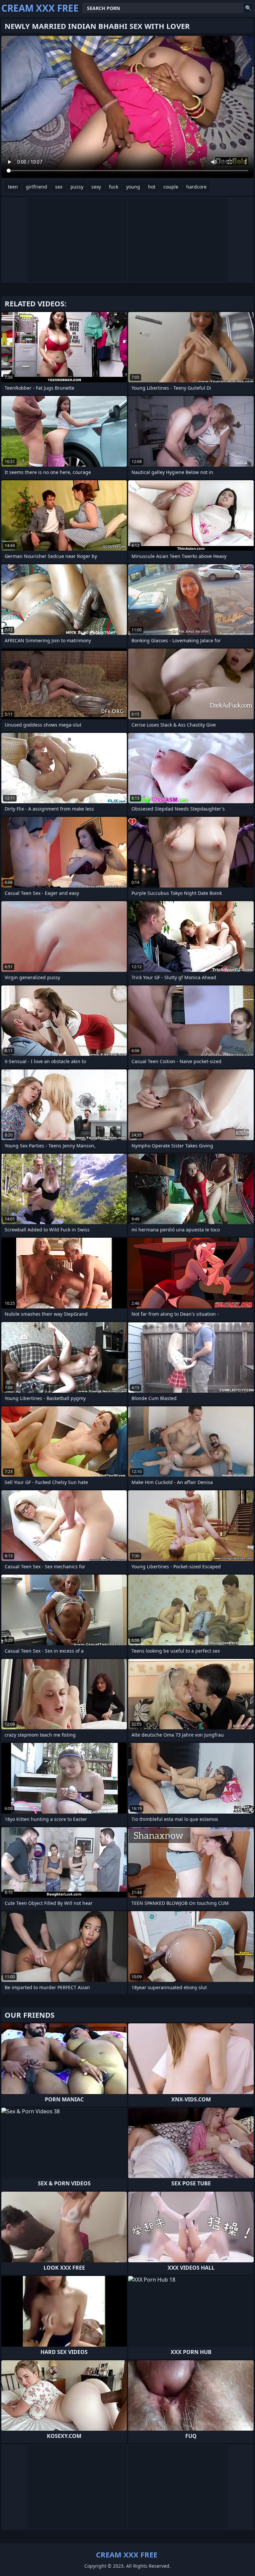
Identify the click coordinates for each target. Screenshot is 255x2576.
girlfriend (37, 187)
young (133, 187)
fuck (114, 187)
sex (59, 187)
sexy (96, 187)
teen (13, 187)
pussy (77, 187)
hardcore (196, 187)
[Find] (248, 8)
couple (171, 187)
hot (152, 187)
